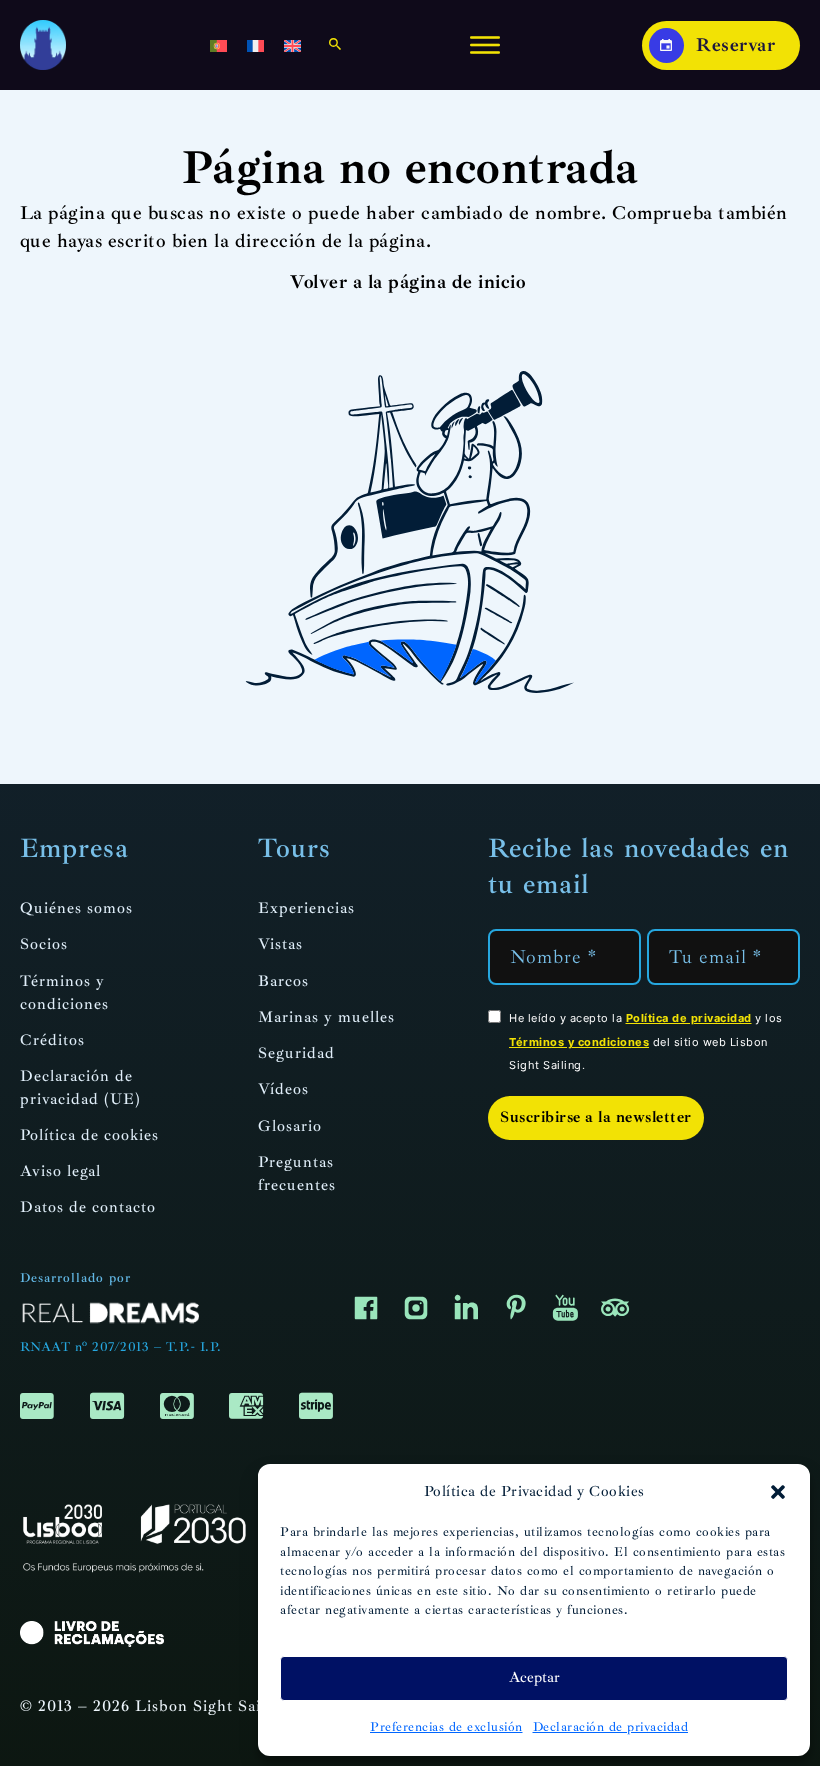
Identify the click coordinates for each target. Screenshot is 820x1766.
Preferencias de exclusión (446, 1727)
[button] (778, 1492)
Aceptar (534, 1677)
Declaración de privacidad (611, 1727)
